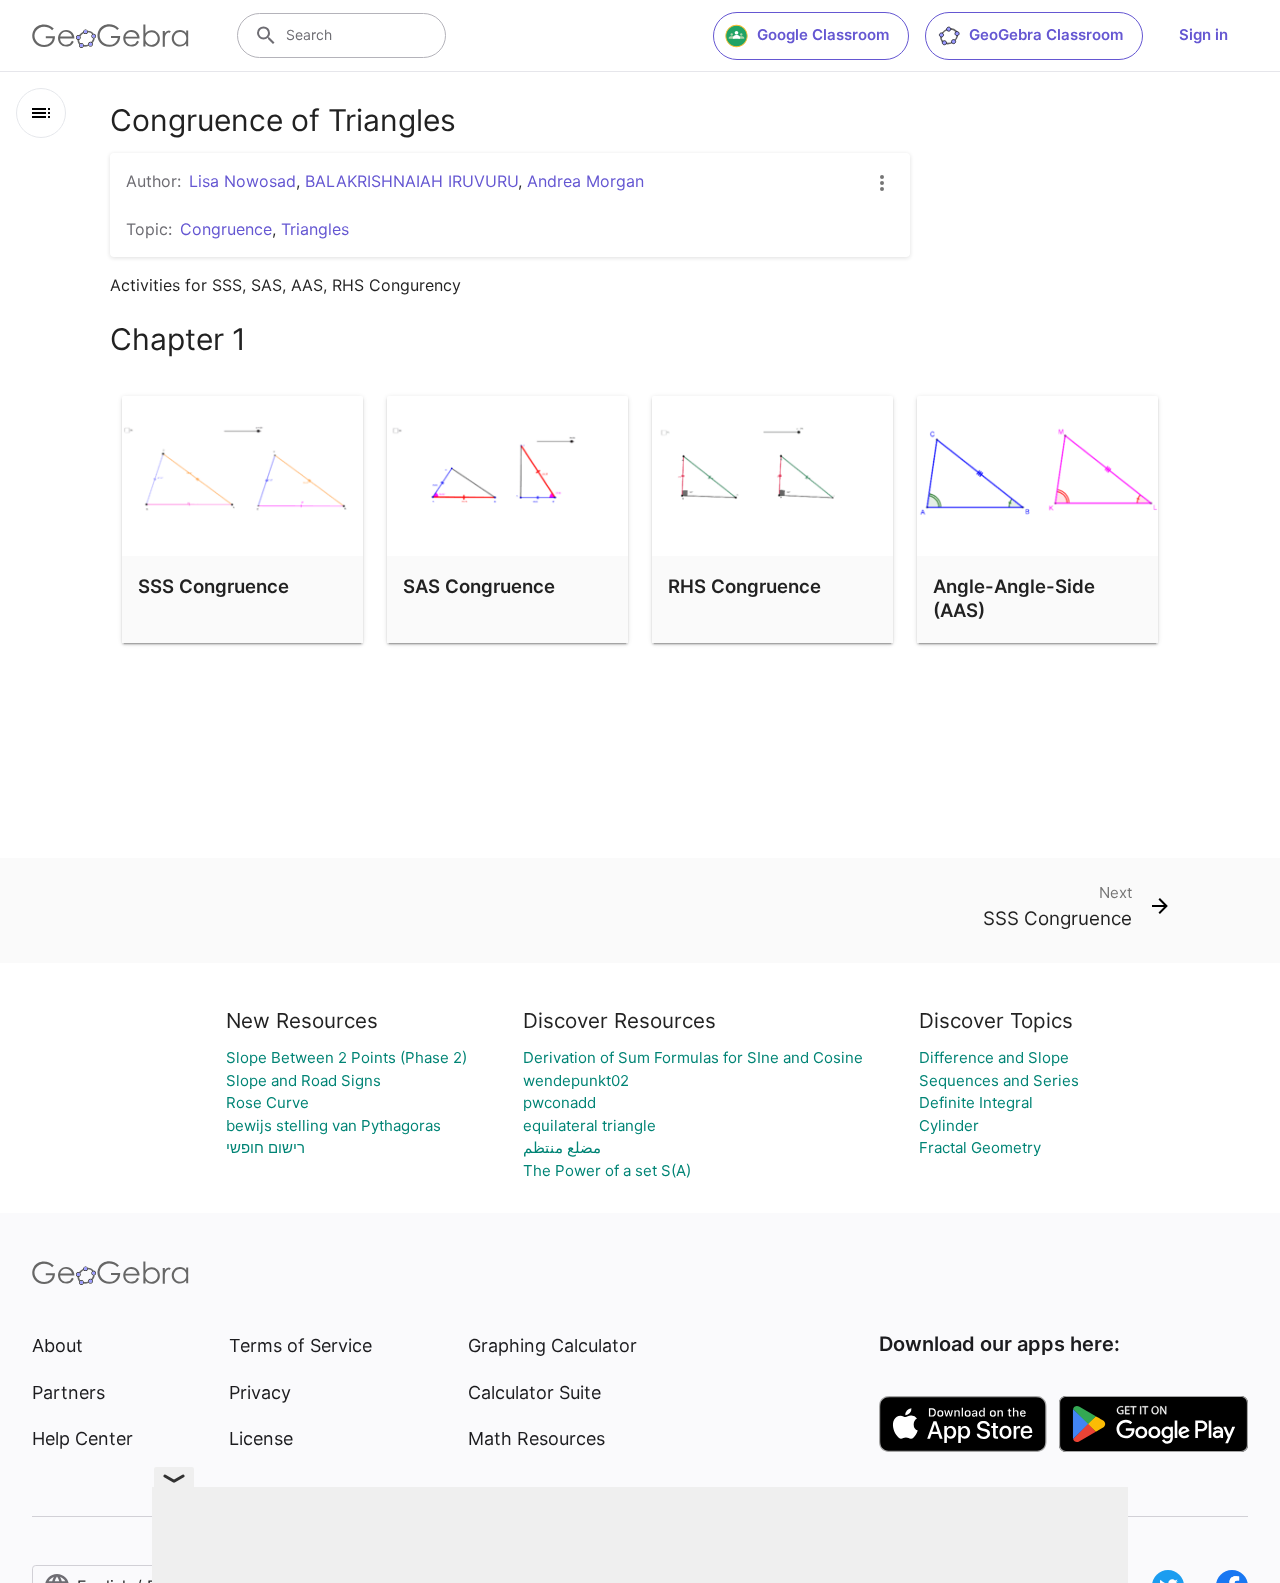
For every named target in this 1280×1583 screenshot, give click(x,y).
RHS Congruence (744, 586)
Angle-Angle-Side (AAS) (1014, 598)
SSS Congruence (213, 586)
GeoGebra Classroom (1046, 34)
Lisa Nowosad (242, 181)
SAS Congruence (479, 586)
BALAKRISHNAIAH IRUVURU (411, 181)
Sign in (1203, 34)
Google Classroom (823, 34)
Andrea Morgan (585, 181)
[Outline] (41, 113)
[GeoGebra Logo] (110, 36)
